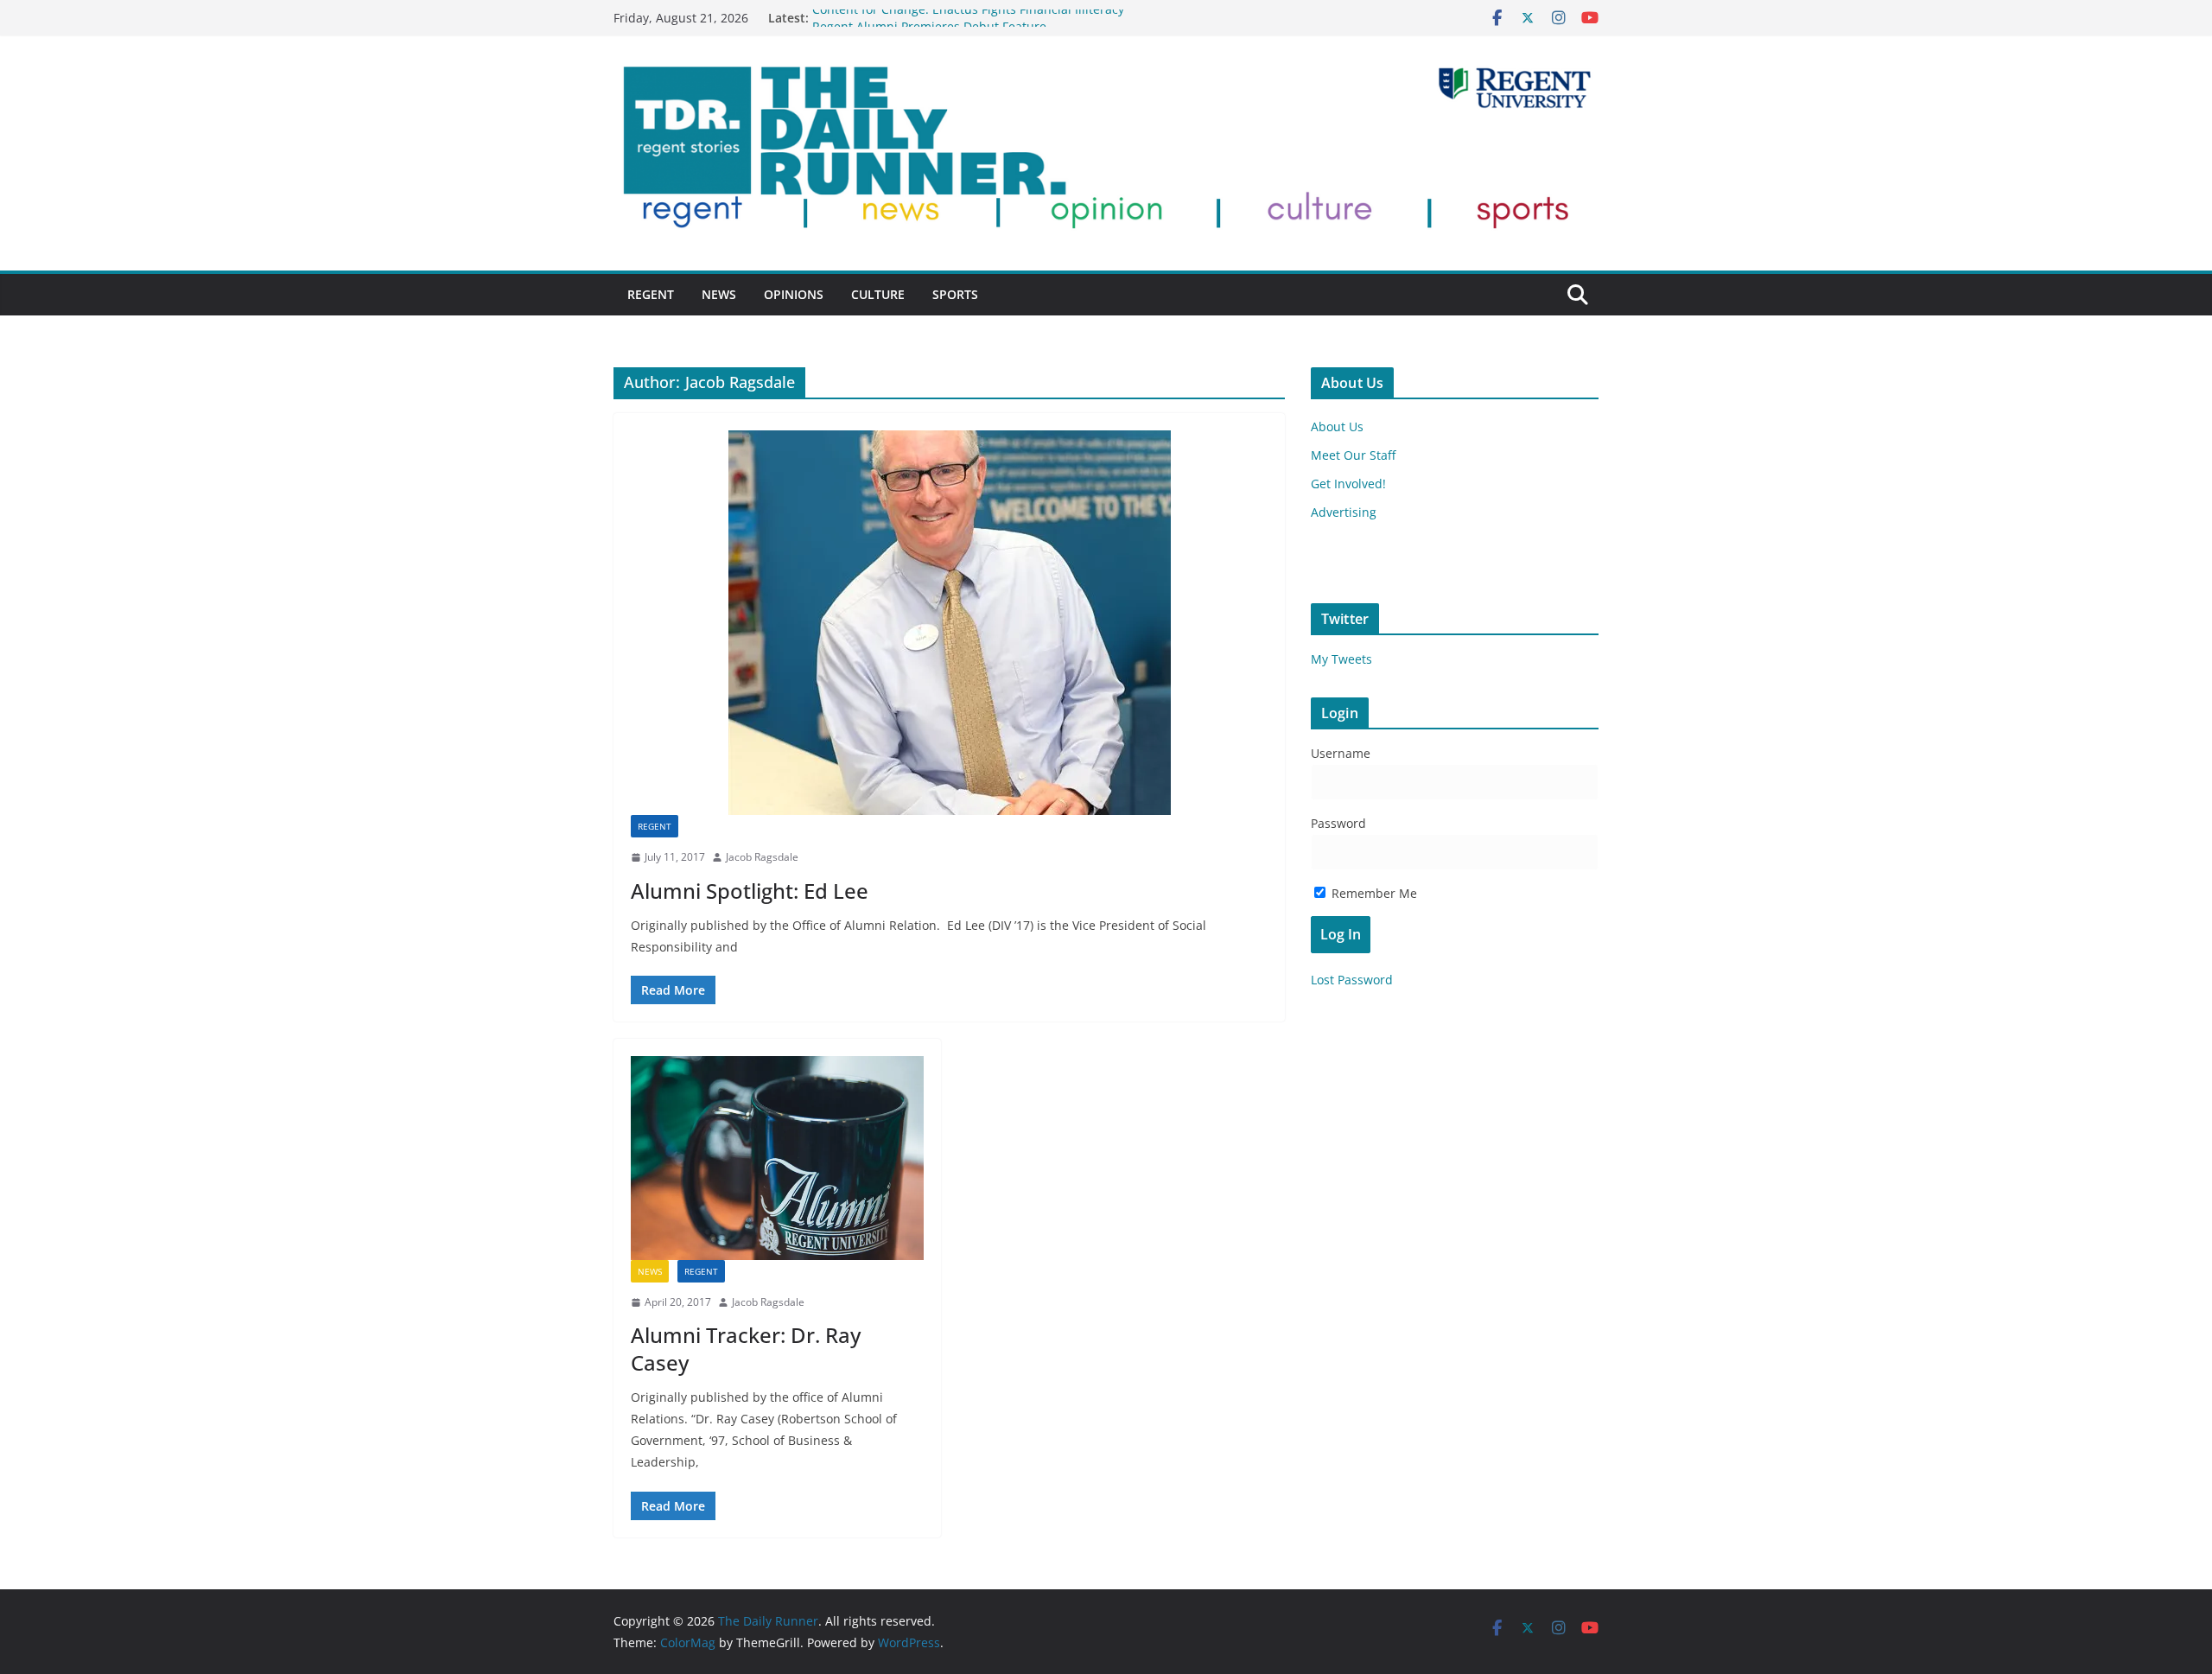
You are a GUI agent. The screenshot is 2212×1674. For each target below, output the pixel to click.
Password (1338, 823)
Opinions (794, 294)
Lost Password (1352, 980)
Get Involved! (1348, 484)
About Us (1337, 426)
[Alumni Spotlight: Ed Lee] (949, 623)
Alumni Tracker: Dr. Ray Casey (746, 1348)
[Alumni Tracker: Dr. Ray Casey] (777, 1158)
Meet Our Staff (1353, 455)
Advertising (1344, 512)
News (719, 294)
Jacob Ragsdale (762, 857)
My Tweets (1341, 659)
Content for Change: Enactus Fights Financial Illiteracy (968, 18)
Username (1341, 753)
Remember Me (1373, 893)
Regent (651, 294)
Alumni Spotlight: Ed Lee (750, 891)
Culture (878, 294)
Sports (955, 294)
